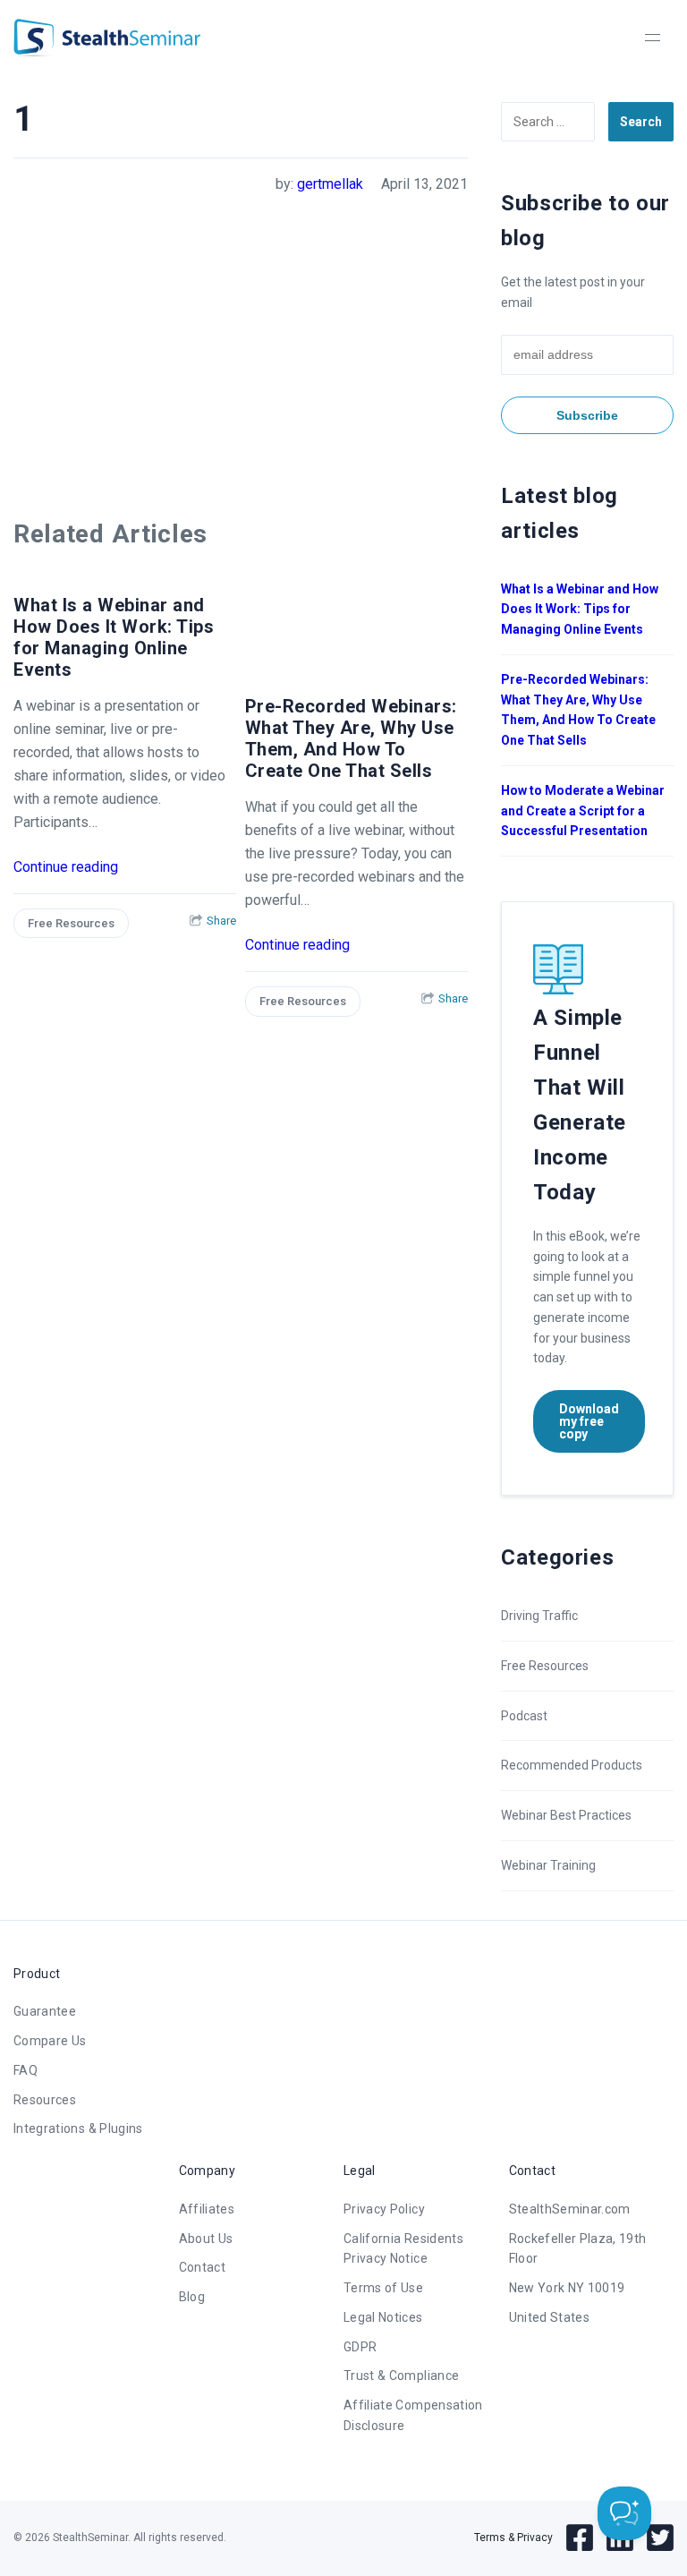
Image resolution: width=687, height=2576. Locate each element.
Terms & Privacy (513, 2538)
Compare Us (50, 2041)
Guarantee (45, 2011)
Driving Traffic (539, 1616)
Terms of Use (383, 2288)
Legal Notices (383, 2317)
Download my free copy (589, 1421)
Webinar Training (548, 1865)
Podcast (524, 1716)
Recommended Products (572, 1765)
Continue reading (66, 867)
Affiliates (207, 2209)
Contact (202, 2267)
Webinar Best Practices (566, 1815)
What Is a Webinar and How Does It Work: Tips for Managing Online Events (114, 637)
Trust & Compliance (401, 2376)
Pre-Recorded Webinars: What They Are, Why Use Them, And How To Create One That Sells (351, 738)
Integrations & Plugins (78, 2128)
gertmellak (330, 184)
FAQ (25, 2070)
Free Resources (71, 923)
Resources (45, 2100)
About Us (206, 2239)
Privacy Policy (384, 2209)
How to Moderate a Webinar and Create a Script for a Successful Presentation (583, 811)
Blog (192, 2297)
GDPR (360, 2347)
